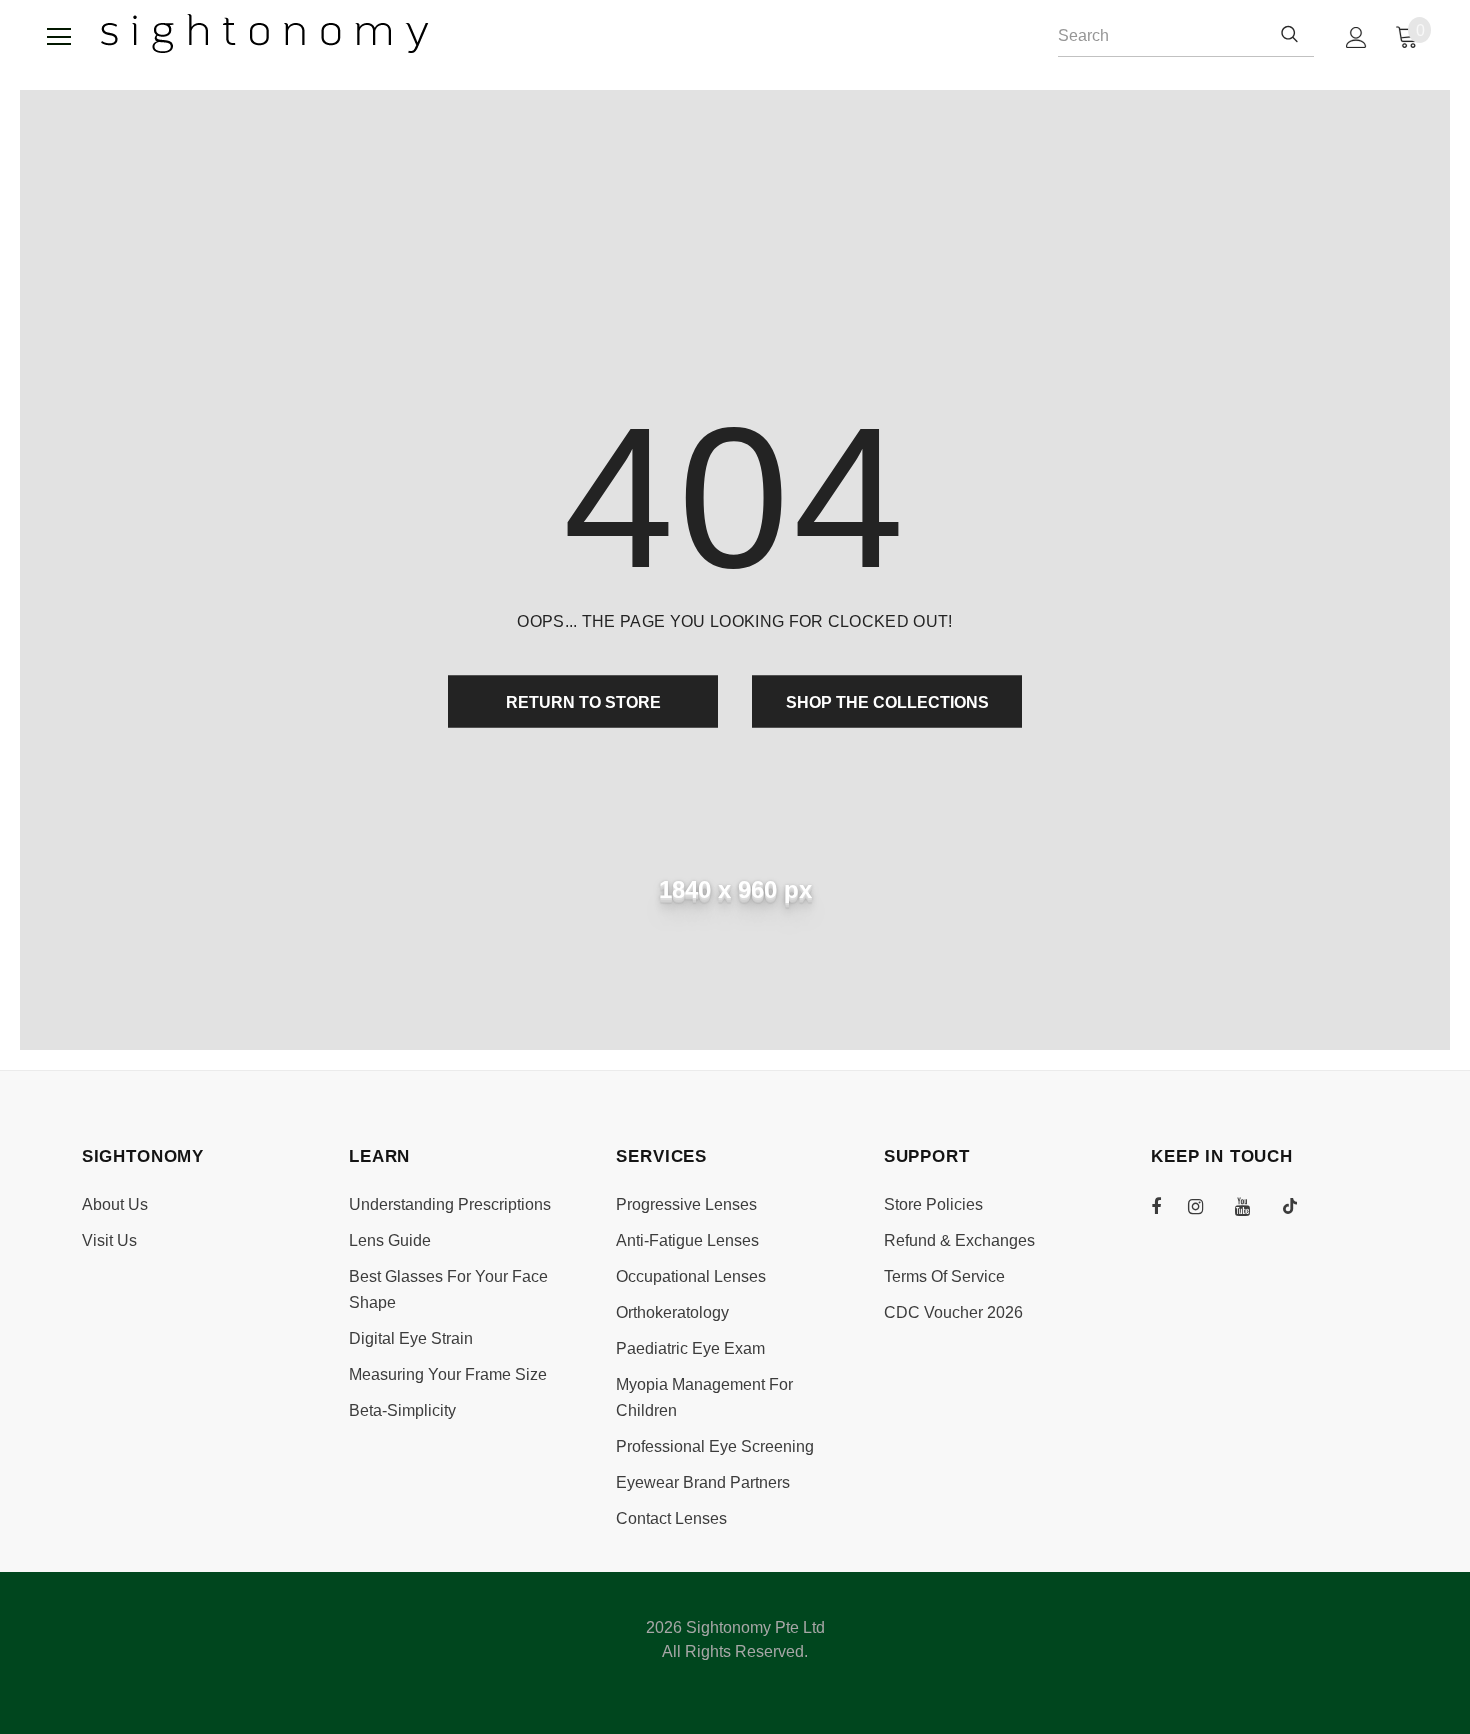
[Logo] (265, 33)
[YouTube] (1253, 1206)
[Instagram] (1206, 1206)
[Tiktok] (1300, 1206)
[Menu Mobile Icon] (59, 37)
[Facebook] (1169, 1206)
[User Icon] (1356, 37)
